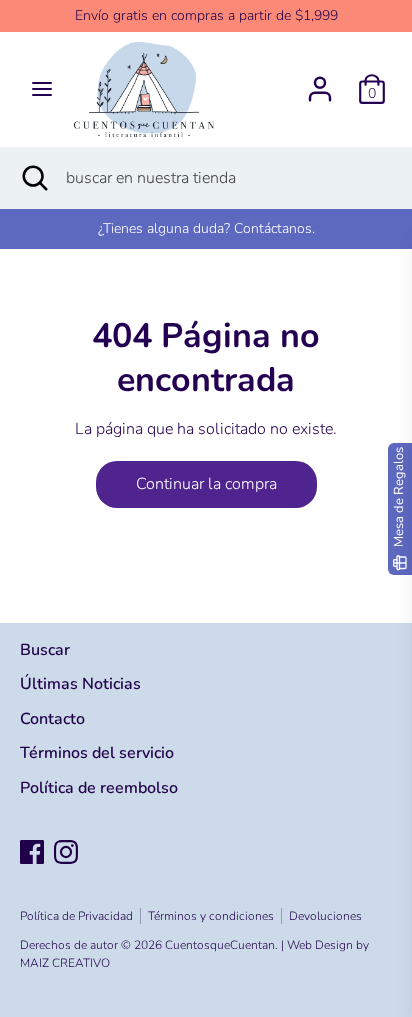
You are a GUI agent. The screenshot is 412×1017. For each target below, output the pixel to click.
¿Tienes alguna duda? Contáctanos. (206, 228)
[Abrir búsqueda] (33, 178)
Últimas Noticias (80, 684)
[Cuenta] (320, 81)
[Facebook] (32, 852)
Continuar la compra (206, 484)
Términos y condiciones (211, 916)
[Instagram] (66, 852)
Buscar (45, 650)
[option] (206, 229)
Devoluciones (325, 916)
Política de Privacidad (76, 916)
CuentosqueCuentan (220, 945)
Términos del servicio (97, 753)
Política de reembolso (99, 788)
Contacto (52, 719)
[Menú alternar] (42, 89)
